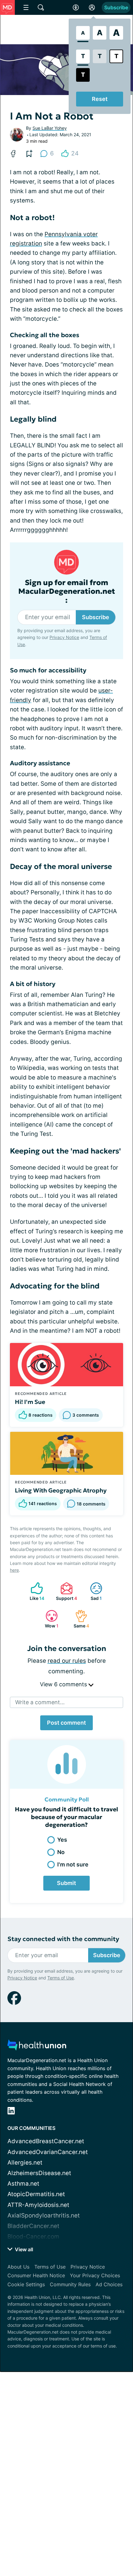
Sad (93, 1591)
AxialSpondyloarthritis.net (44, 2215)
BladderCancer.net (33, 2226)
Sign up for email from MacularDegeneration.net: (67, 592)
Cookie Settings (26, 2284)
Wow (49, 1619)
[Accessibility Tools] (76, 7)
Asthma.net (23, 2184)
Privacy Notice (64, 637)
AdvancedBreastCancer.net (46, 2141)
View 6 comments (64, 1684)
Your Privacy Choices (95, 2275)
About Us (18, 2267)
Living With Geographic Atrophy (61, 1490)
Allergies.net (25, 2163)
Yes (62, 1840)
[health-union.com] (37, 2047)
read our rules (67, 1661)
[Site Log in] (92, 7)
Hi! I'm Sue (30, 1402)
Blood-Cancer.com (33, 2237)
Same (79, 1619)
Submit (66, 1883)
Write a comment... (40, 1702)
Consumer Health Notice (36, 2275)
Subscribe (116, 7)
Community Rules (70, 2284)
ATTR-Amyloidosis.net (38, 2205)
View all (23, 2249)
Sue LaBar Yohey (50, 128)
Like (34, 1591)
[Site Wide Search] (41, 7)
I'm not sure (73, 1864)
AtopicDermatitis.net (36, 2194)
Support (66, 1591)
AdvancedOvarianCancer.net (48, 2152)
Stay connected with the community (63, 1939)
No (61, 1852)
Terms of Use (61, 1978)
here (14, 1570)
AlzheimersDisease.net (39, 2173)
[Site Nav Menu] (26, 7)
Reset (100, 99)
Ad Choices (109, 2284)
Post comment (66, 1723)
